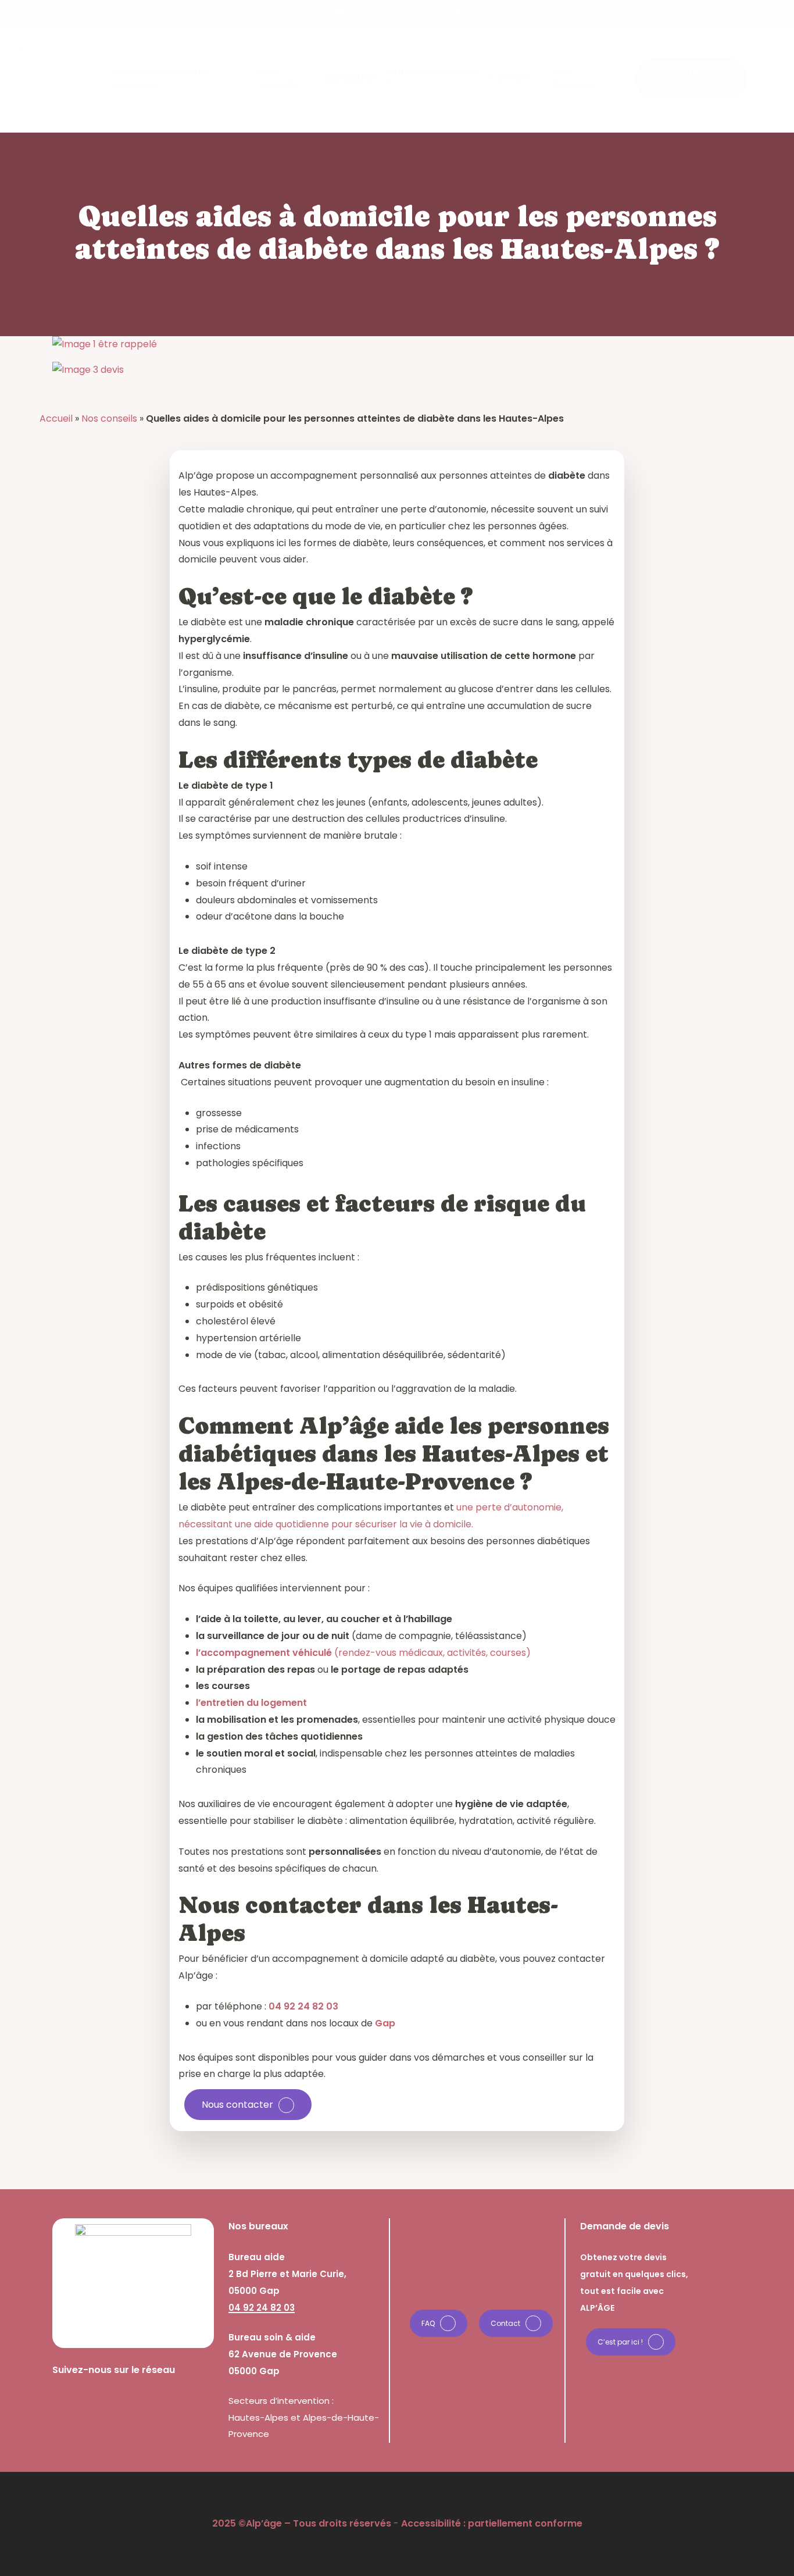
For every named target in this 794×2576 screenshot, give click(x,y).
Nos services (423, 2226)
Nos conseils (109, 418)
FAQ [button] (428, 2323)
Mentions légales (432, 2294)
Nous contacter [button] (237, 2105)
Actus (406, 2260)
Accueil (56, 418)
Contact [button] (505, 2323)
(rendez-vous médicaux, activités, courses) (363, 1653)
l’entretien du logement (251, 1703)
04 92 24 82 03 (303, 2006)
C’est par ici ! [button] (620, 2342)
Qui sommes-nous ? (440, 2277)
